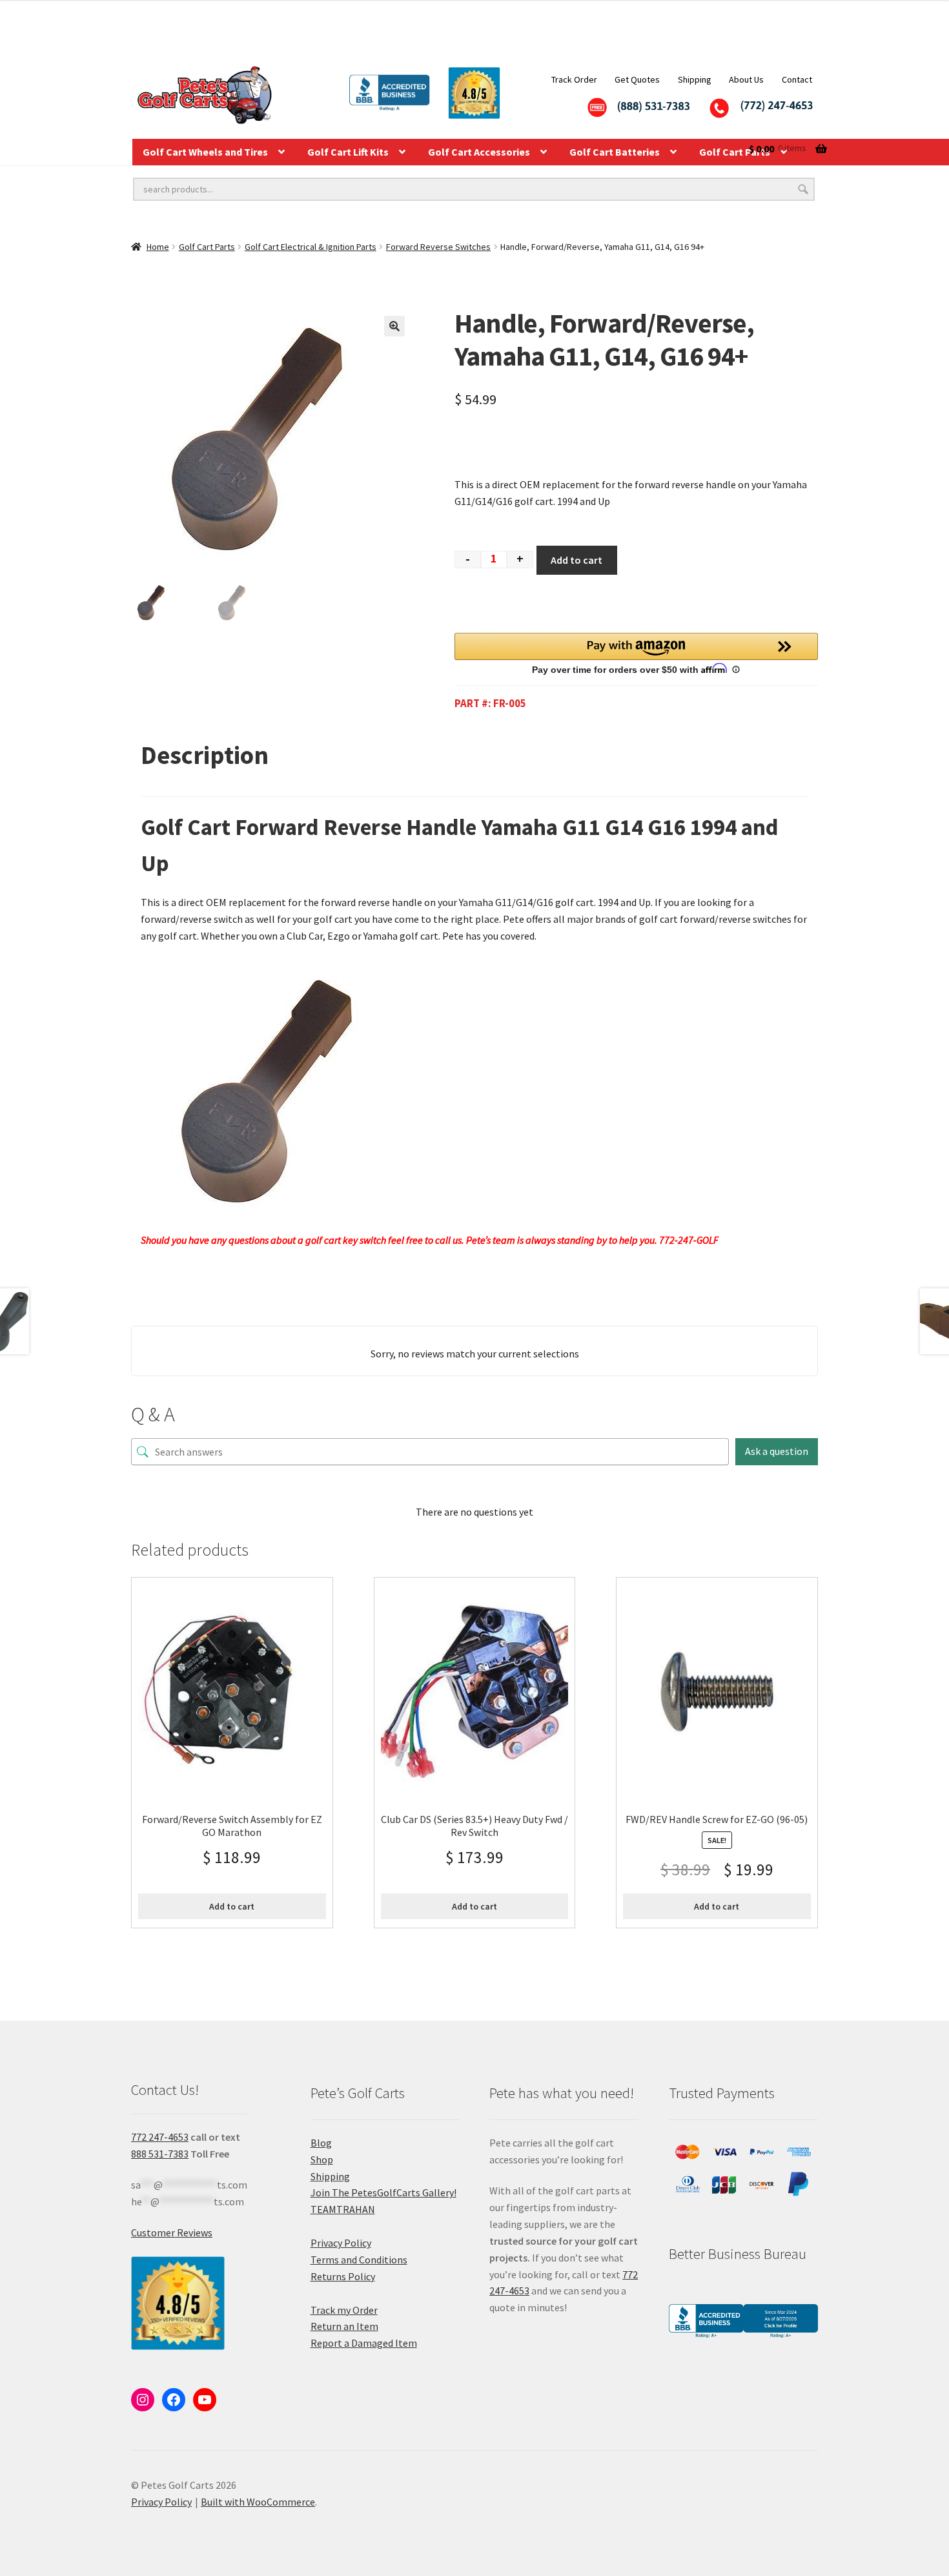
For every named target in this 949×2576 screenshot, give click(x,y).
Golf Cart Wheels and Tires (205, 152)
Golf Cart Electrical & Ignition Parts (311, 247)
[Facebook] (174, 2400)
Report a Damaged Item (364, 2343)
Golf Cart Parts (207, 247)
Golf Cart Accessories (479, 152)
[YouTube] (205, 2400)
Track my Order (344, 2310)
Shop (322, 2159)
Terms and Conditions (359, 2260)
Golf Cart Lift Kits (348, 152)
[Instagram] (143, 2400)
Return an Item (344, 2326)
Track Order (574, 79)
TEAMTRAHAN (343, 2209)
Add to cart (577, 560)
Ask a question (777, 1451)
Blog (321, 2143)
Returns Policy (343, 2276)
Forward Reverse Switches (438, 247)
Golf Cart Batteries (615, 152)
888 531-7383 (160, 2154)
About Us (746, 79)
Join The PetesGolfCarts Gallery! (383, 2192)
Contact (797, 79)
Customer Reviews (172, 2232)
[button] (394, 326)
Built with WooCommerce (258, 2502)
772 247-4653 (160, 2137)
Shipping (695, 79)
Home (158, 247)
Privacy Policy (341, 2243)
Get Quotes (637, 79)
